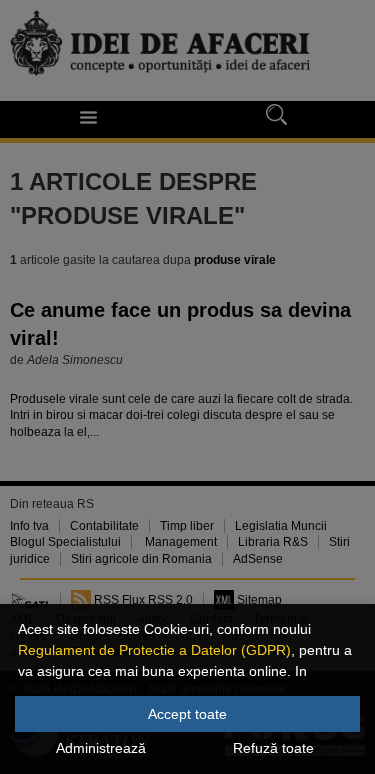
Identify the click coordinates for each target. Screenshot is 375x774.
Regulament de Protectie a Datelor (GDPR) (154, 650)
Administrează (101, 748)
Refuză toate (273, 748)
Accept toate (187, 714)
